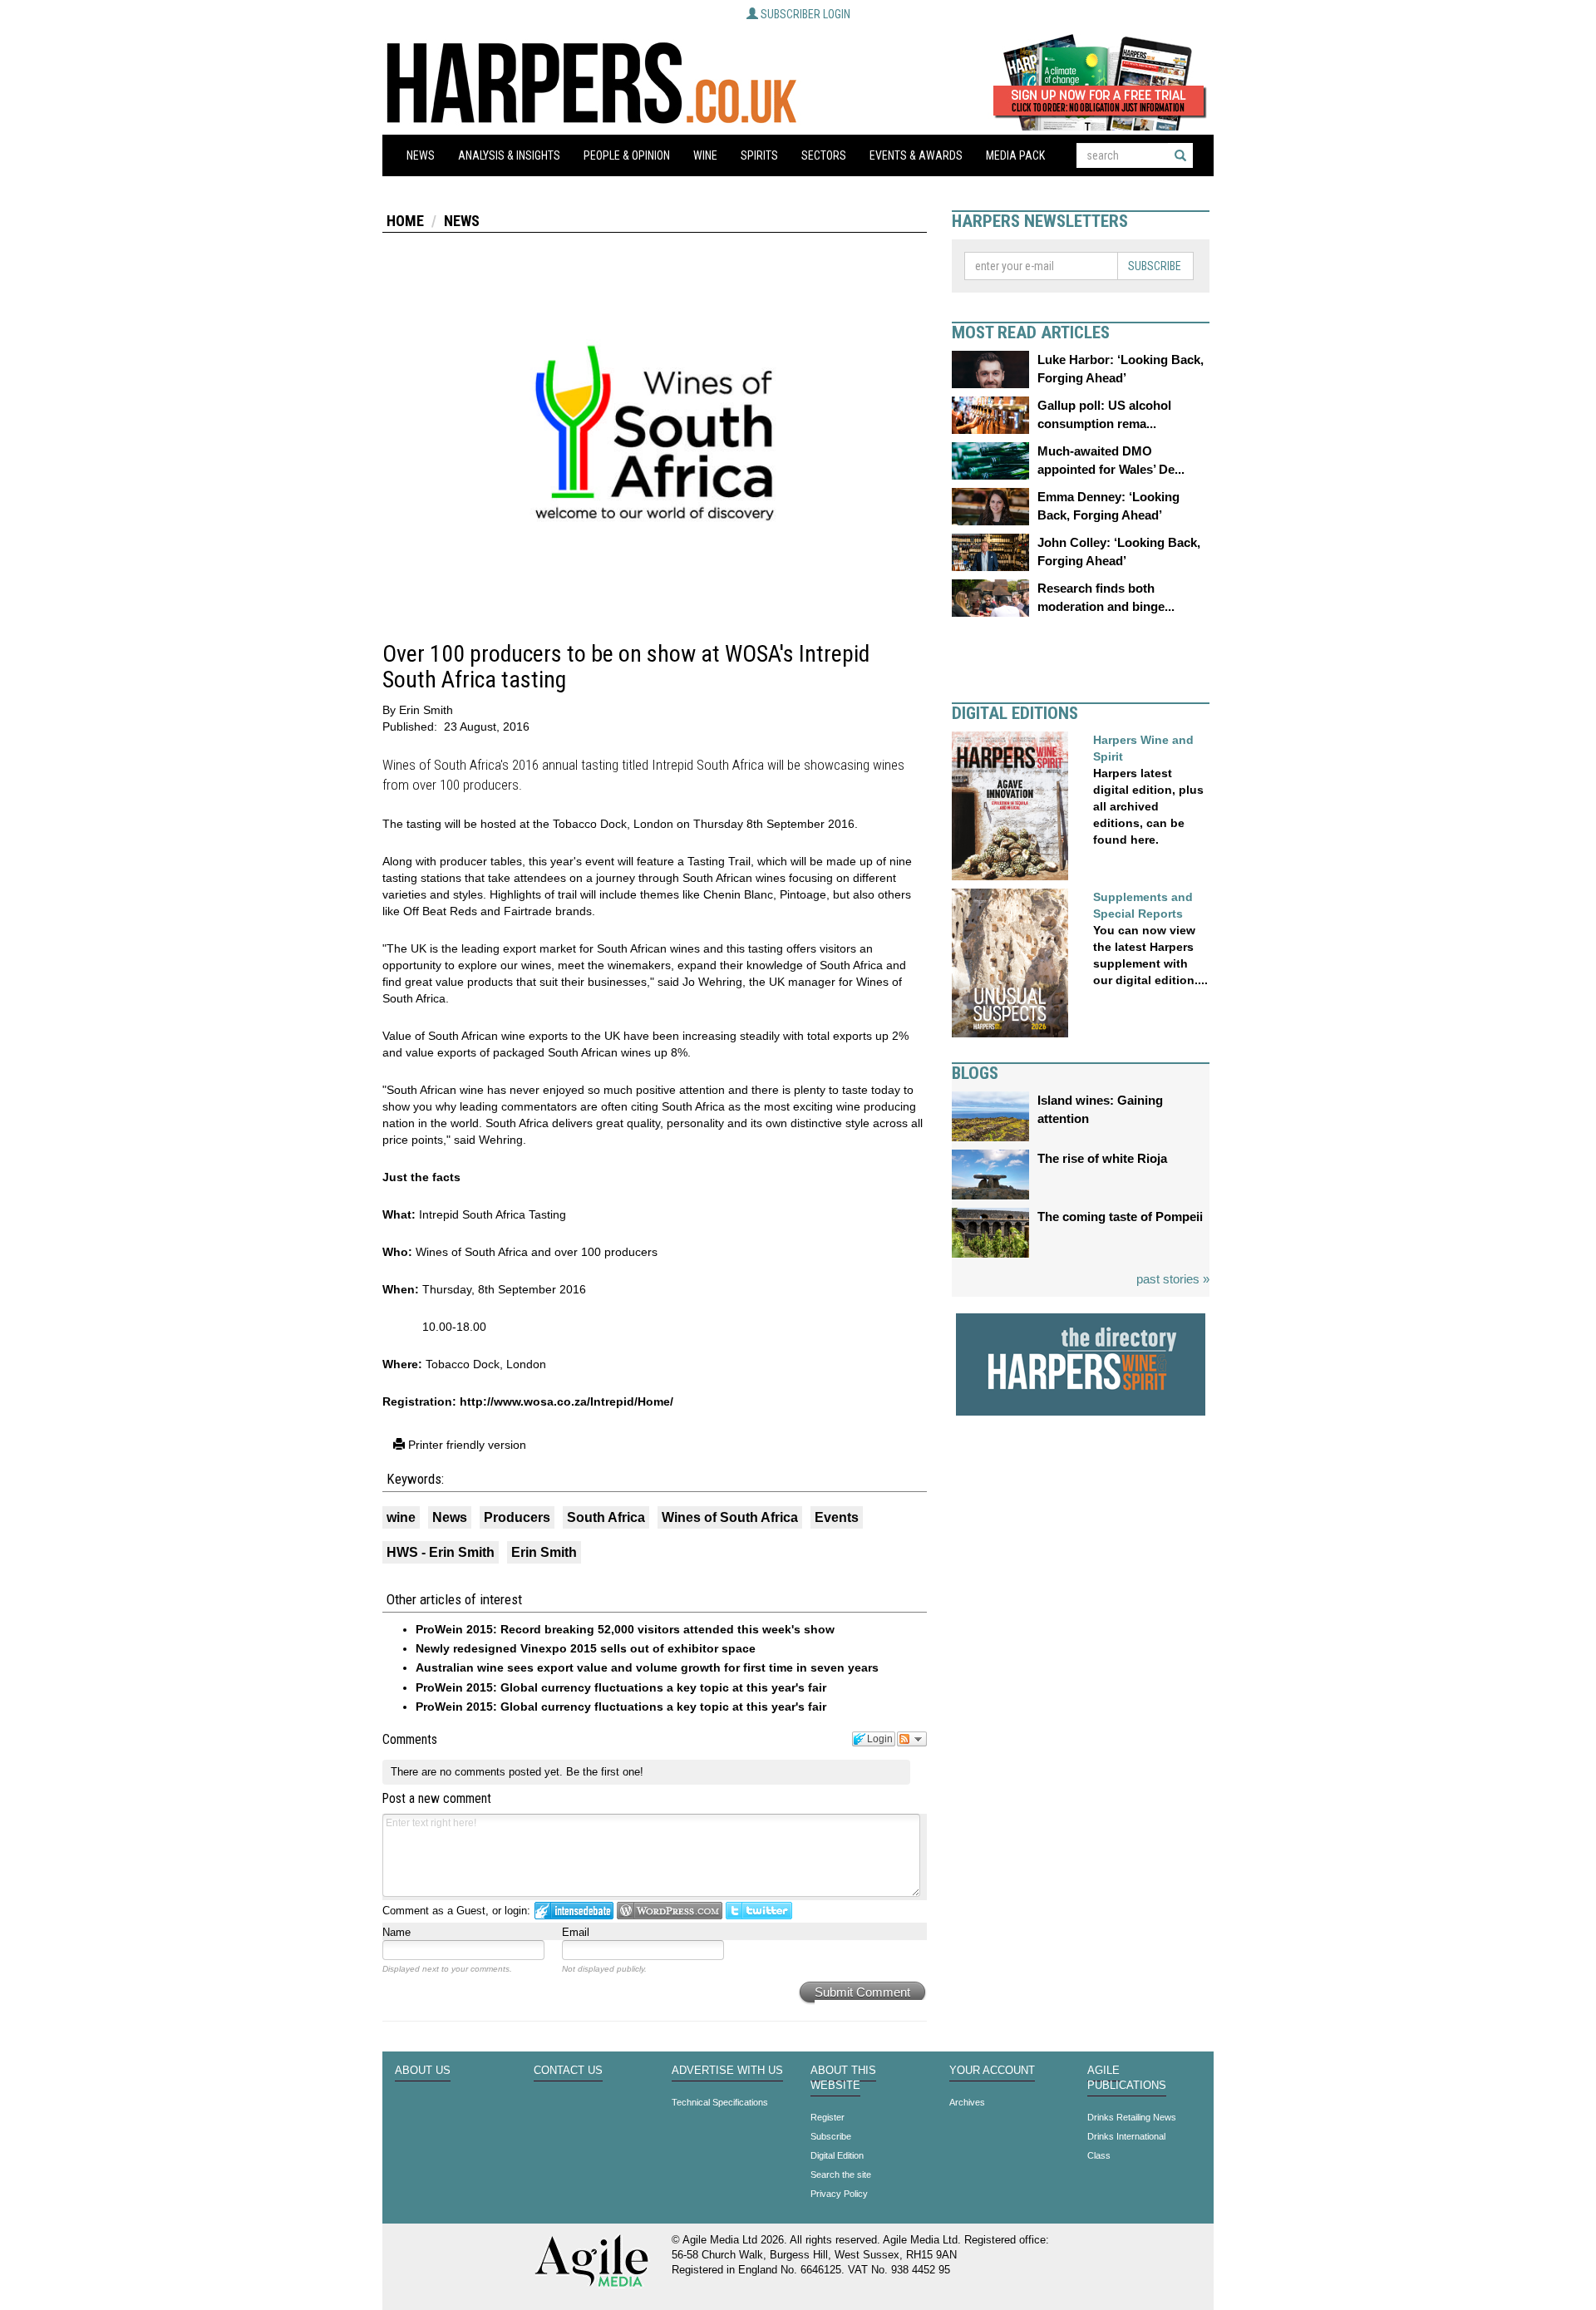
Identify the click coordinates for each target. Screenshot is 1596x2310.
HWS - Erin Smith (441, 1552)
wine (401, 1517)
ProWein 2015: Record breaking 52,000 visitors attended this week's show (625, 1629)
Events (837, 1517)
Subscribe (1155, 266)
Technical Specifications (720, 2102)
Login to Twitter (759, 1911)
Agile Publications (1127, 2078)
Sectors (824, 155)
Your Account (992, 2071)
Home (405, 221)
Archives (967, 2102)
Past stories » (1173, 1279)
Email (576, 1932)
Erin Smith (544, 1552)
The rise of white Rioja (1102, 1158)
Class (1099, 2155)
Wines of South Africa (730, 1517)
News (421, 155)
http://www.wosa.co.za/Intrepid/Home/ (566, 1401)
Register (828, 2117)
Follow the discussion (912, 1739)
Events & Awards (916, 155)
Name (397, 1932)
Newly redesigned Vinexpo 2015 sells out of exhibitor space (586, 1648)
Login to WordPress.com (670, 1911)
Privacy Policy (839, 2194)
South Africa (606, 1517)
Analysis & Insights (509, 155)
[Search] (1180, 155)
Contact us (568, 2071)
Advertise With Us (727, 2071)
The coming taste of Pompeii (1120, 1217)
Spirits (759, 155)
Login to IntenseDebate (574, 1911)
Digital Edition (837, 2155)
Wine (705, 155)
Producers (517, 1517)
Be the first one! (605, 1772)
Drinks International (1126, 2136)
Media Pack (1015, 155)
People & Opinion (627, 155)
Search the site (841, 2175)
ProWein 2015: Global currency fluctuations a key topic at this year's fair (621, 1687)
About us (423, 2071)
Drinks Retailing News (1132, 2117)
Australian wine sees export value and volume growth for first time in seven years (647, 1667)
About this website (843, 2078)
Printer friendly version (465, 1445)
